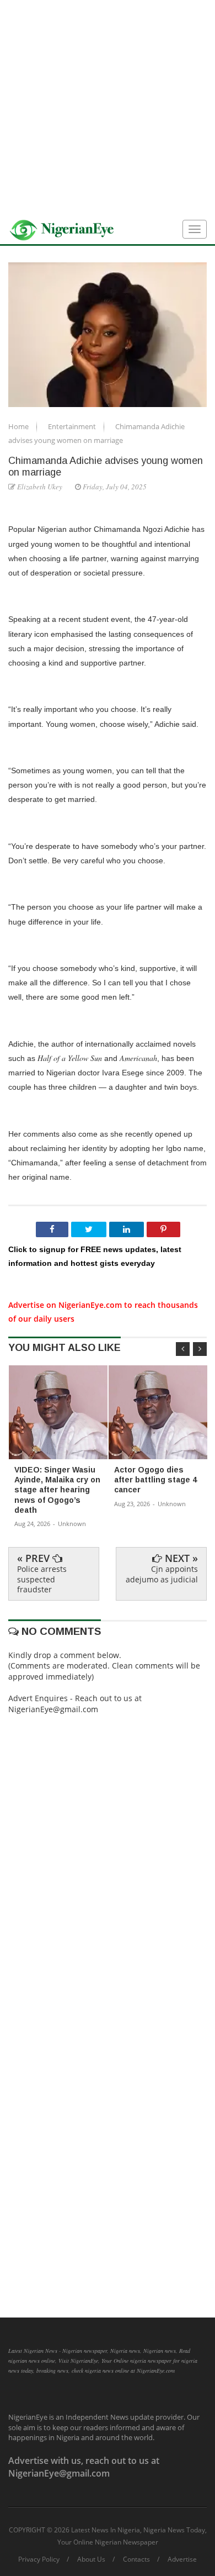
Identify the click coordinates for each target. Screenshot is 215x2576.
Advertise (182, 2559)
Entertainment (73, 426)
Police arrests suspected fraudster (42, 1579)
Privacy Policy (39, 2559)
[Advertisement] (108, 108)
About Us (91, 2559)
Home (19, 426)
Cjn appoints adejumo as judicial (162, 1574)
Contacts (136, 2559)
